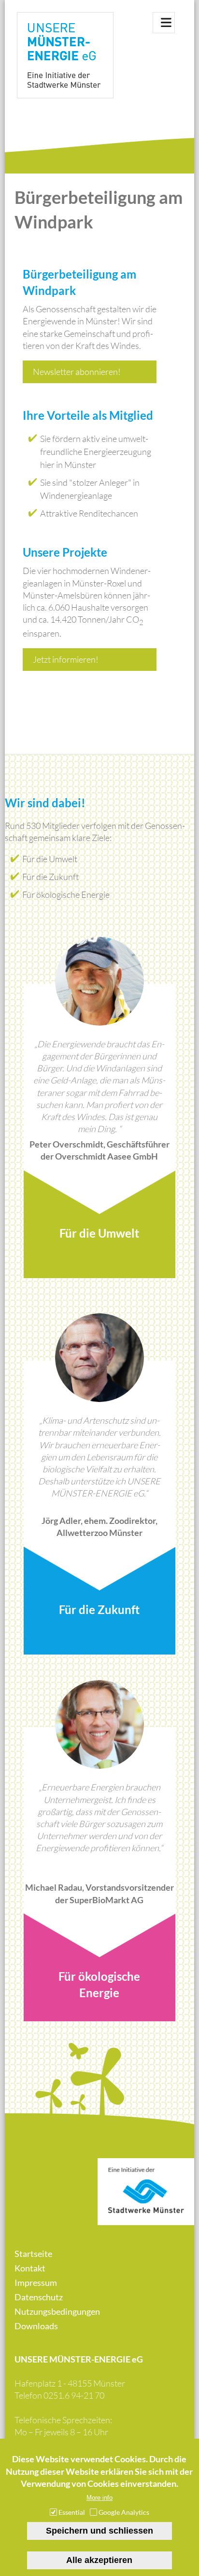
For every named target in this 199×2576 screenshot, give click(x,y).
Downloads (36, 2326)
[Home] (65, 57)
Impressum (36, 2282)
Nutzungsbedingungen (57, 2311)
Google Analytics (124, 2512)
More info (99, 2498)
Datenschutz (39, 2297)
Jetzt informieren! (66, 659)
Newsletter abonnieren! (77, 372)
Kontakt (30, 2268)
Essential (72, 2512)
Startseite (33, 2254)
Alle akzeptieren (99, 2560)
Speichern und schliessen (99, 2531)
